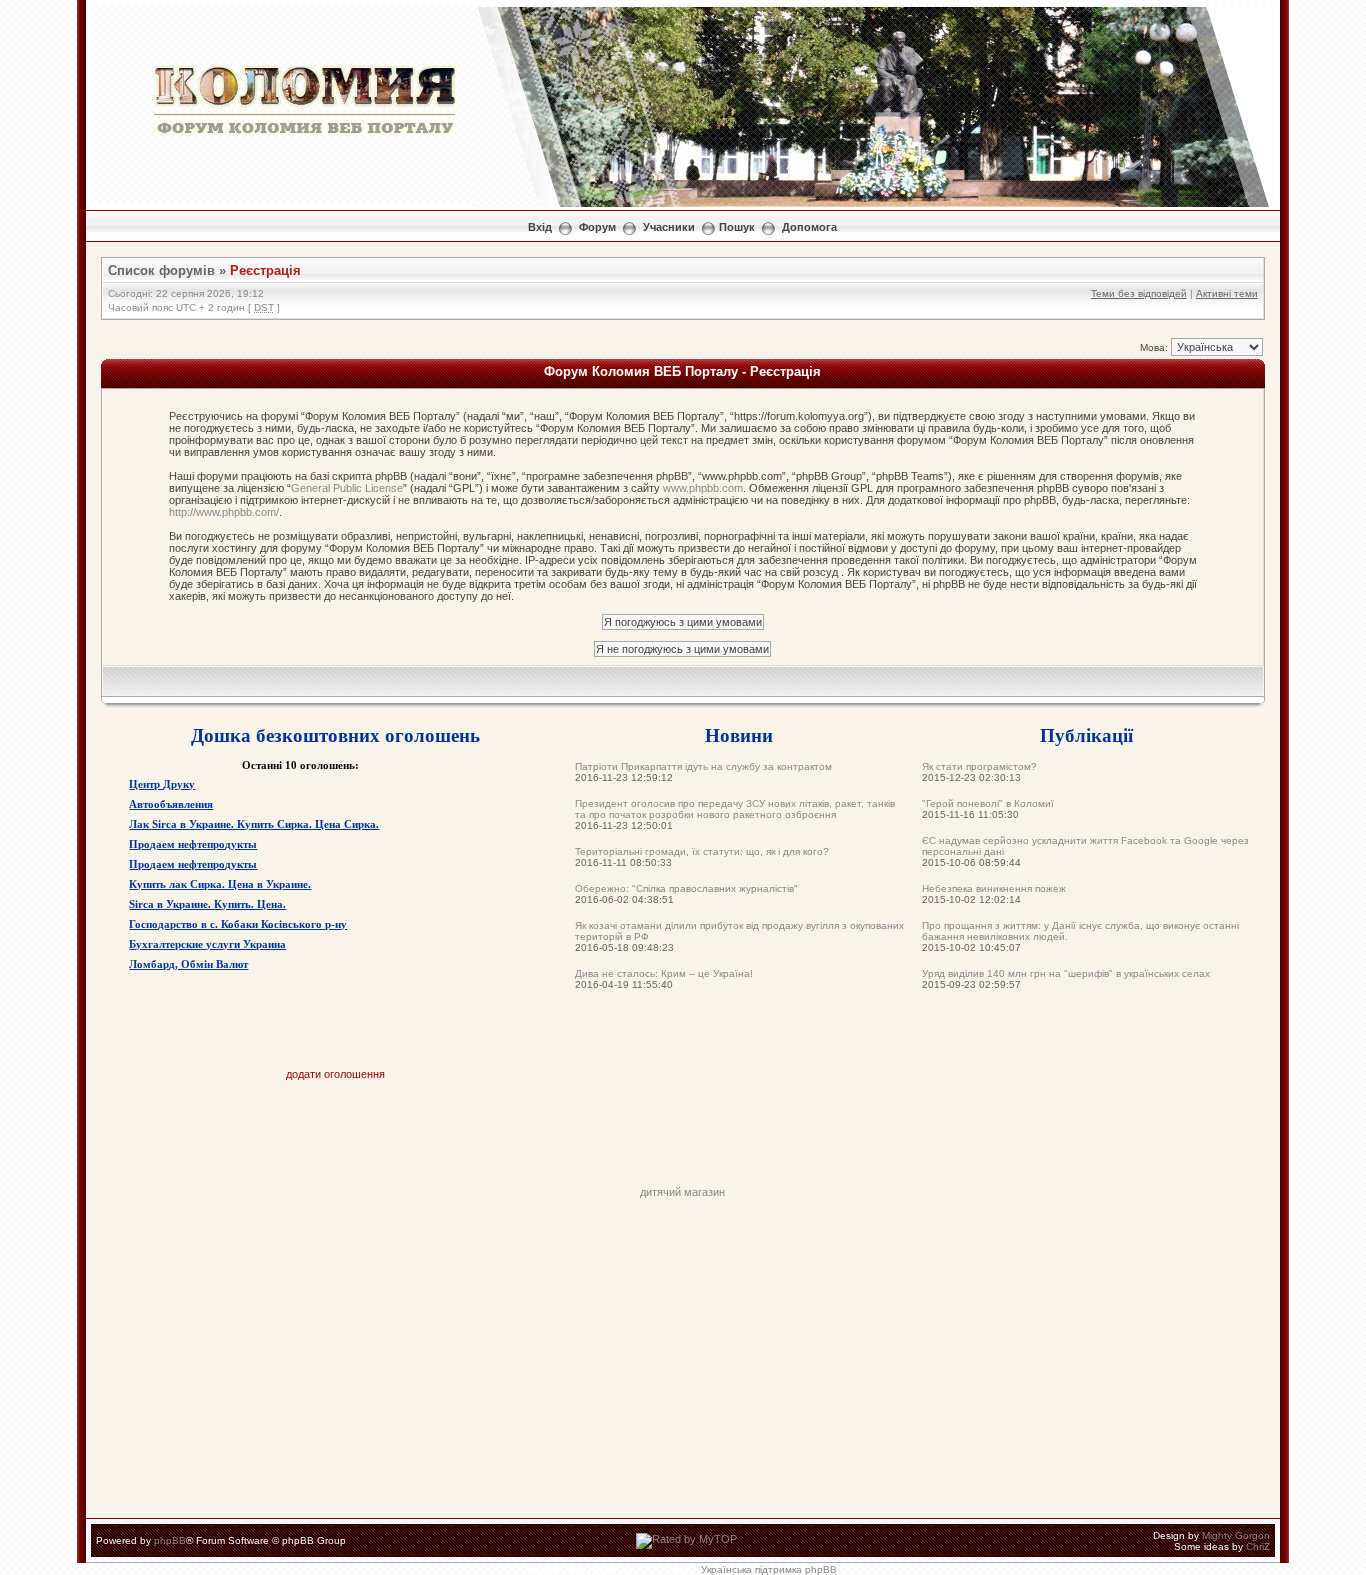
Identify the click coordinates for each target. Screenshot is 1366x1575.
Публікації (1086, 734)
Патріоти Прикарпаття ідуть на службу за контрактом (703, 766)
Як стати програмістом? (979, 766)
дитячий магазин (682, 1192)
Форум (597, 227)
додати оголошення (335, 1074)
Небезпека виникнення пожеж (994, 888)
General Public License (347, 488)
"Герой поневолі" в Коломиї (988, 803)
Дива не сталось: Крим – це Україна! (664, 973)
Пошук (737, 227)
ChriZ (1258, 1546)
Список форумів (161, 270)
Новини (739, 734)
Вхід (540, 227)
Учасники (669, 227)
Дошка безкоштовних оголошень (335, 734)
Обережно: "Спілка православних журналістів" (686, 888)
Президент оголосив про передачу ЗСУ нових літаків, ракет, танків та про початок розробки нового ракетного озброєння (735, 809)
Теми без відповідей (1139, 293)
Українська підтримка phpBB (769, 1569)
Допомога (809, 227)
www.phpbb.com (703, 488)
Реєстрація (265, 270)
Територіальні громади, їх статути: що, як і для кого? (702, 851)
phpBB (170, 1540)
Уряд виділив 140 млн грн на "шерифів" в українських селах (1066, 973)
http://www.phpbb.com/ (224, 512)
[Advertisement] (683, 1141)
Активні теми (1227, 293)
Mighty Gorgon (1236, 1535)
